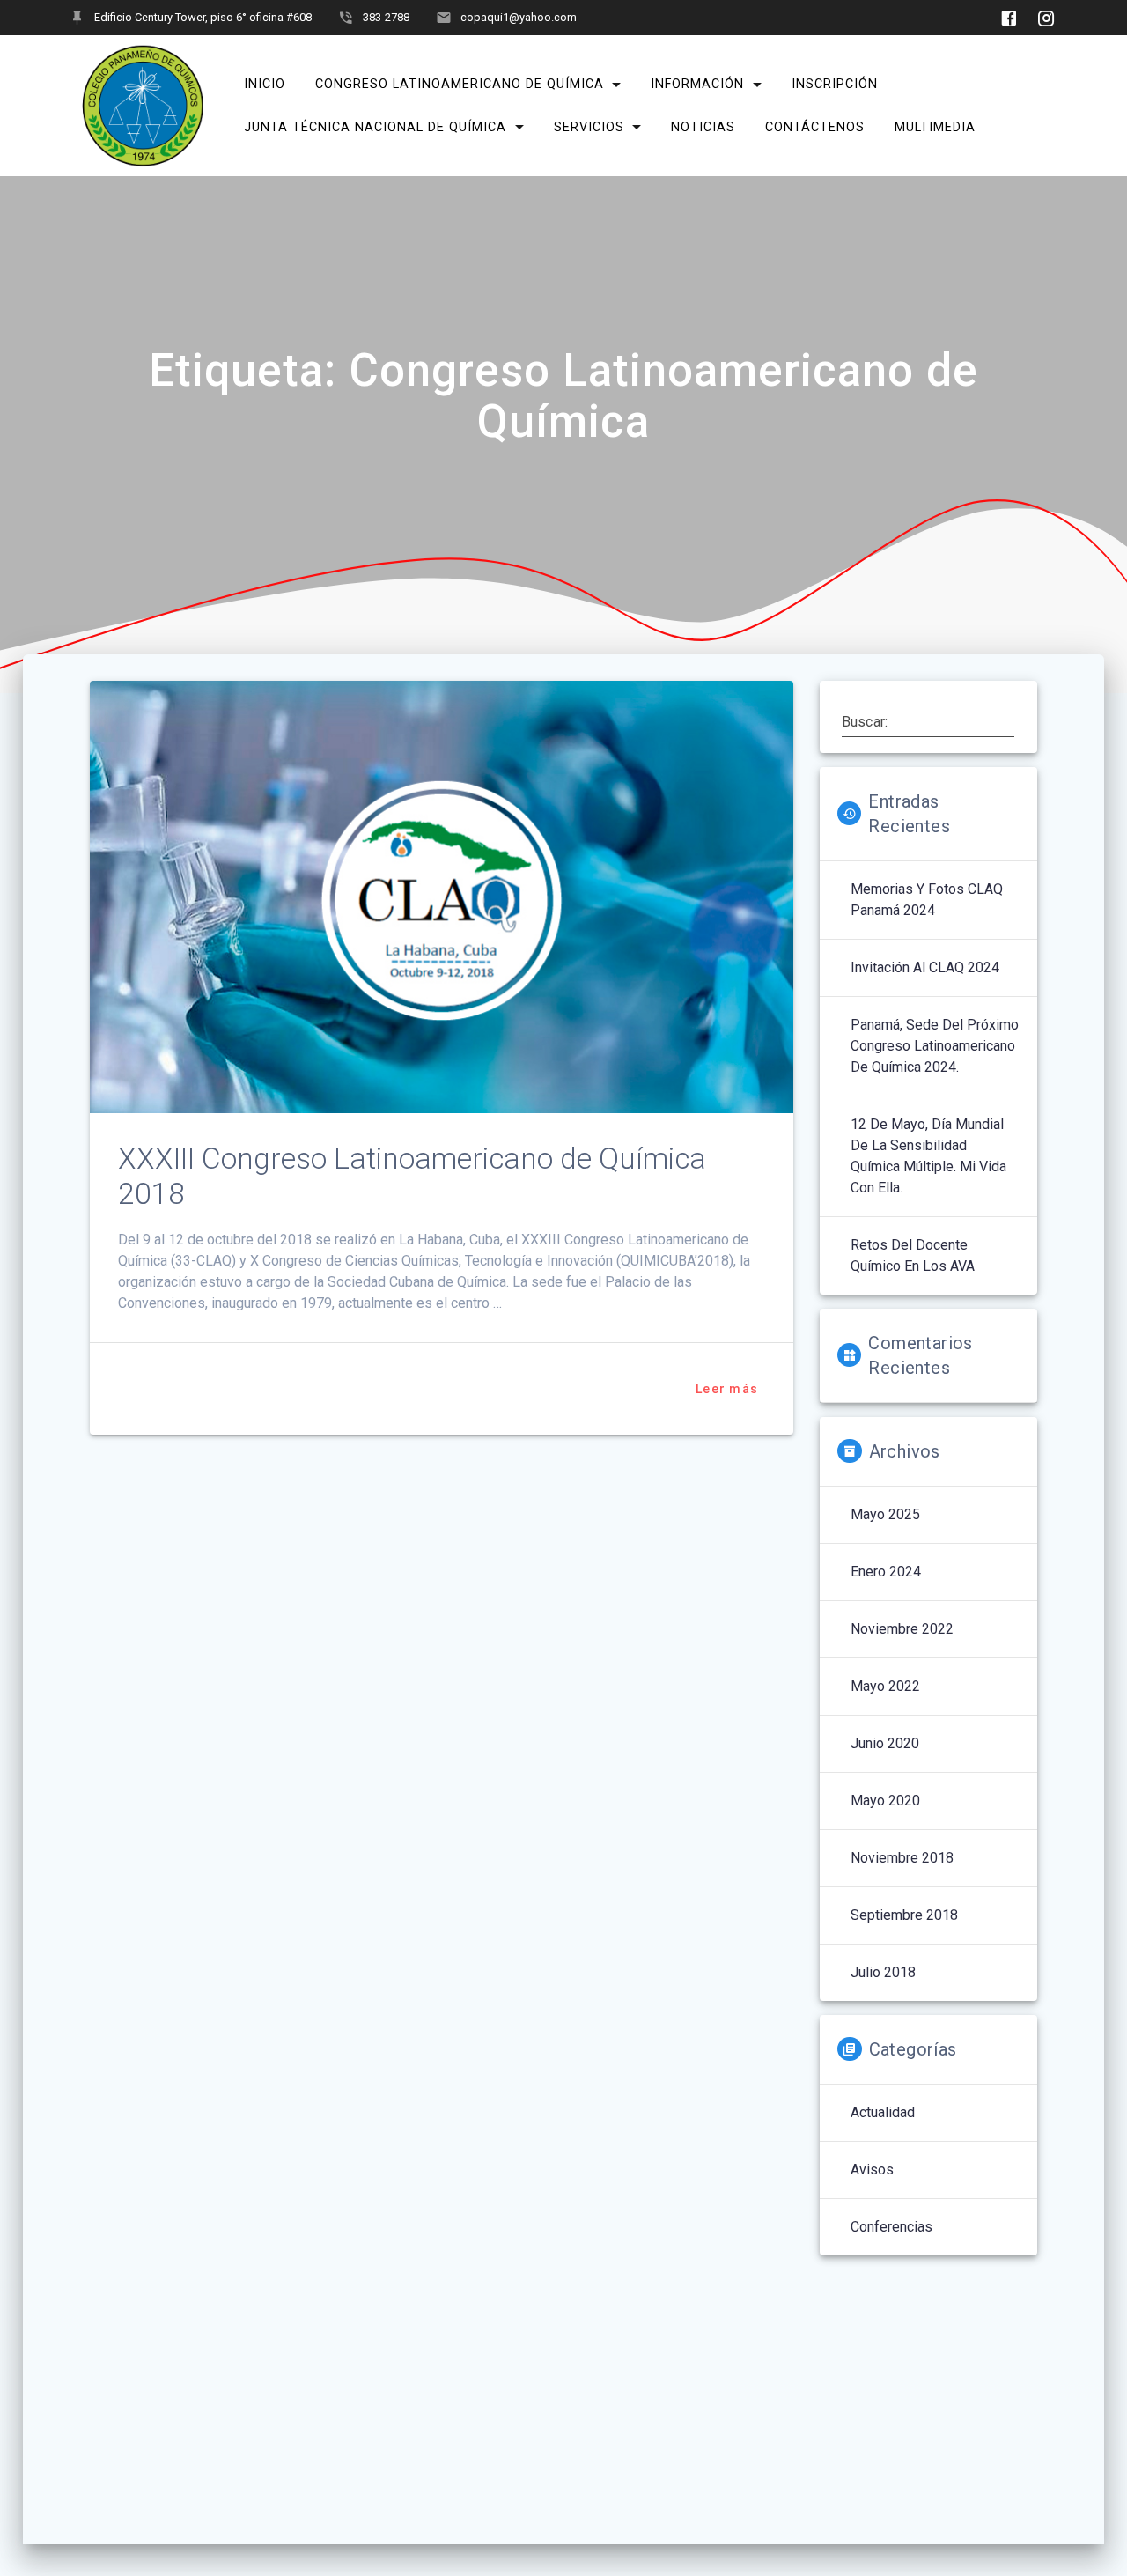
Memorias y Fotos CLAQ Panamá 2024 (927, 900)
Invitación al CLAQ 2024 (925, 967)
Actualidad (883, 2112)
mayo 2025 (885, 1514)
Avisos (872, 2170)
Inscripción (835, 84)
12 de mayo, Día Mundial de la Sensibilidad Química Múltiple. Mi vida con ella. (928, 1156)
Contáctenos (815, 127)
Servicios (589, 127)
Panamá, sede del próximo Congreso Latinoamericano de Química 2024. (935, 1046)
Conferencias (891, 2227)
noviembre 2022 (902, 1629)
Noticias (703, 127)
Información (697, 84)
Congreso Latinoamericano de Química (460, 84)
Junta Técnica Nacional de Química (375, 127)
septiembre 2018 (904, 1915)
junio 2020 (885, 1743)
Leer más (727, 1389)
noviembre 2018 (902, 1858)
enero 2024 (886, 1572)
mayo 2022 (885, 1686)
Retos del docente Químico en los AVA (913, 1255)
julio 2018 (883, 1972)
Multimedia (935, 127)
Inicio (265, 84)
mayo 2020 (885, 1801)
